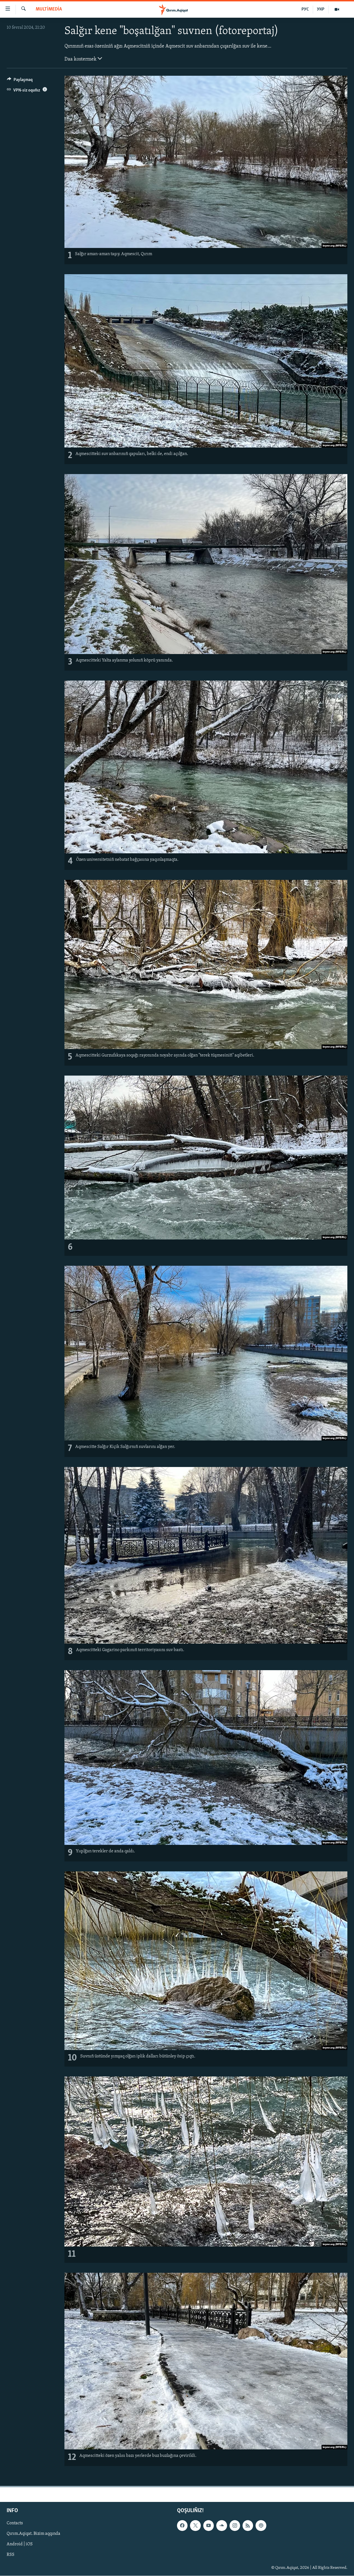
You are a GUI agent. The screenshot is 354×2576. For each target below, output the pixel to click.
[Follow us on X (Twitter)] (195, 2525)
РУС (305, 9)
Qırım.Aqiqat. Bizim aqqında (33, 2534)
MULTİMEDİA (49, 9)
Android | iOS (20, 2544)
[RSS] (248, 2525)
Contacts (15, 2523)
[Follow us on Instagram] (235, 2525)
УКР (321, 9)
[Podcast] (261, 2525)
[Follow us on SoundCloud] (222, 2525)
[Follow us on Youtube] (209, 2525)
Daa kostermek (81, 59)
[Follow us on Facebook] (182, 2525)
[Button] (20, 81)
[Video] (337, 9)
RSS (11, 2555)
